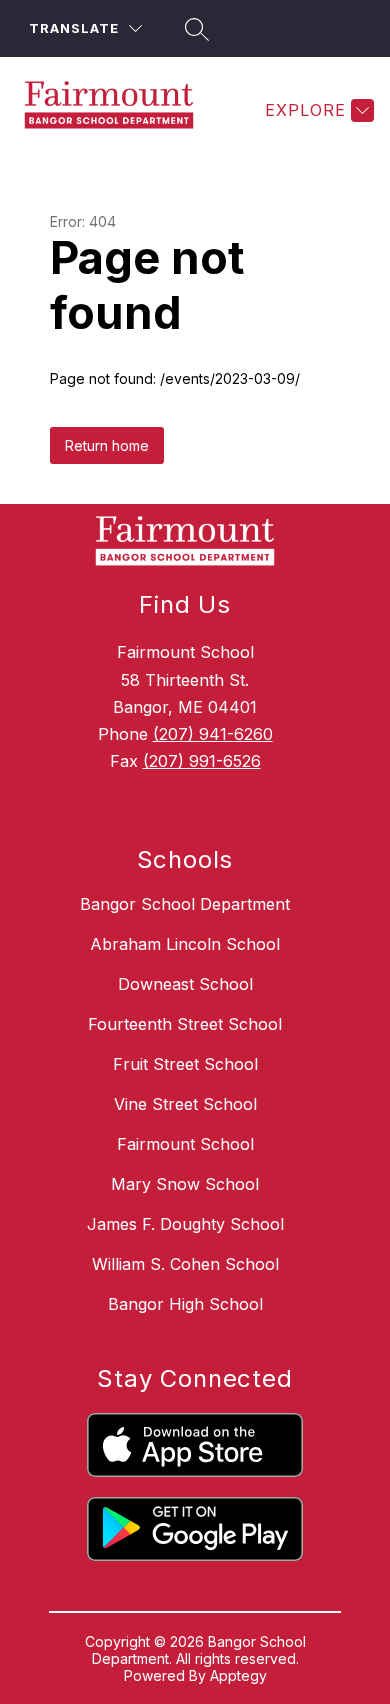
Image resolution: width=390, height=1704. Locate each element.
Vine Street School (185, 1104)
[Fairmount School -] (117, 110)
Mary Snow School (185, 1184)
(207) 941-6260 (213, 734)
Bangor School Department (185, 904)
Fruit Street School (185, 1064)
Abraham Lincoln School (185, 944)
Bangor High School (185, 1304)
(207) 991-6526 (202, 761)
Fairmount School (185, 1144)
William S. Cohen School (185, 1264)
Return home (107, 445)
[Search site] (194, 29)
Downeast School (185, 984)
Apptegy (238, 1675)
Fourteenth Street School (185, 1024)
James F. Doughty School (185, 1224)
